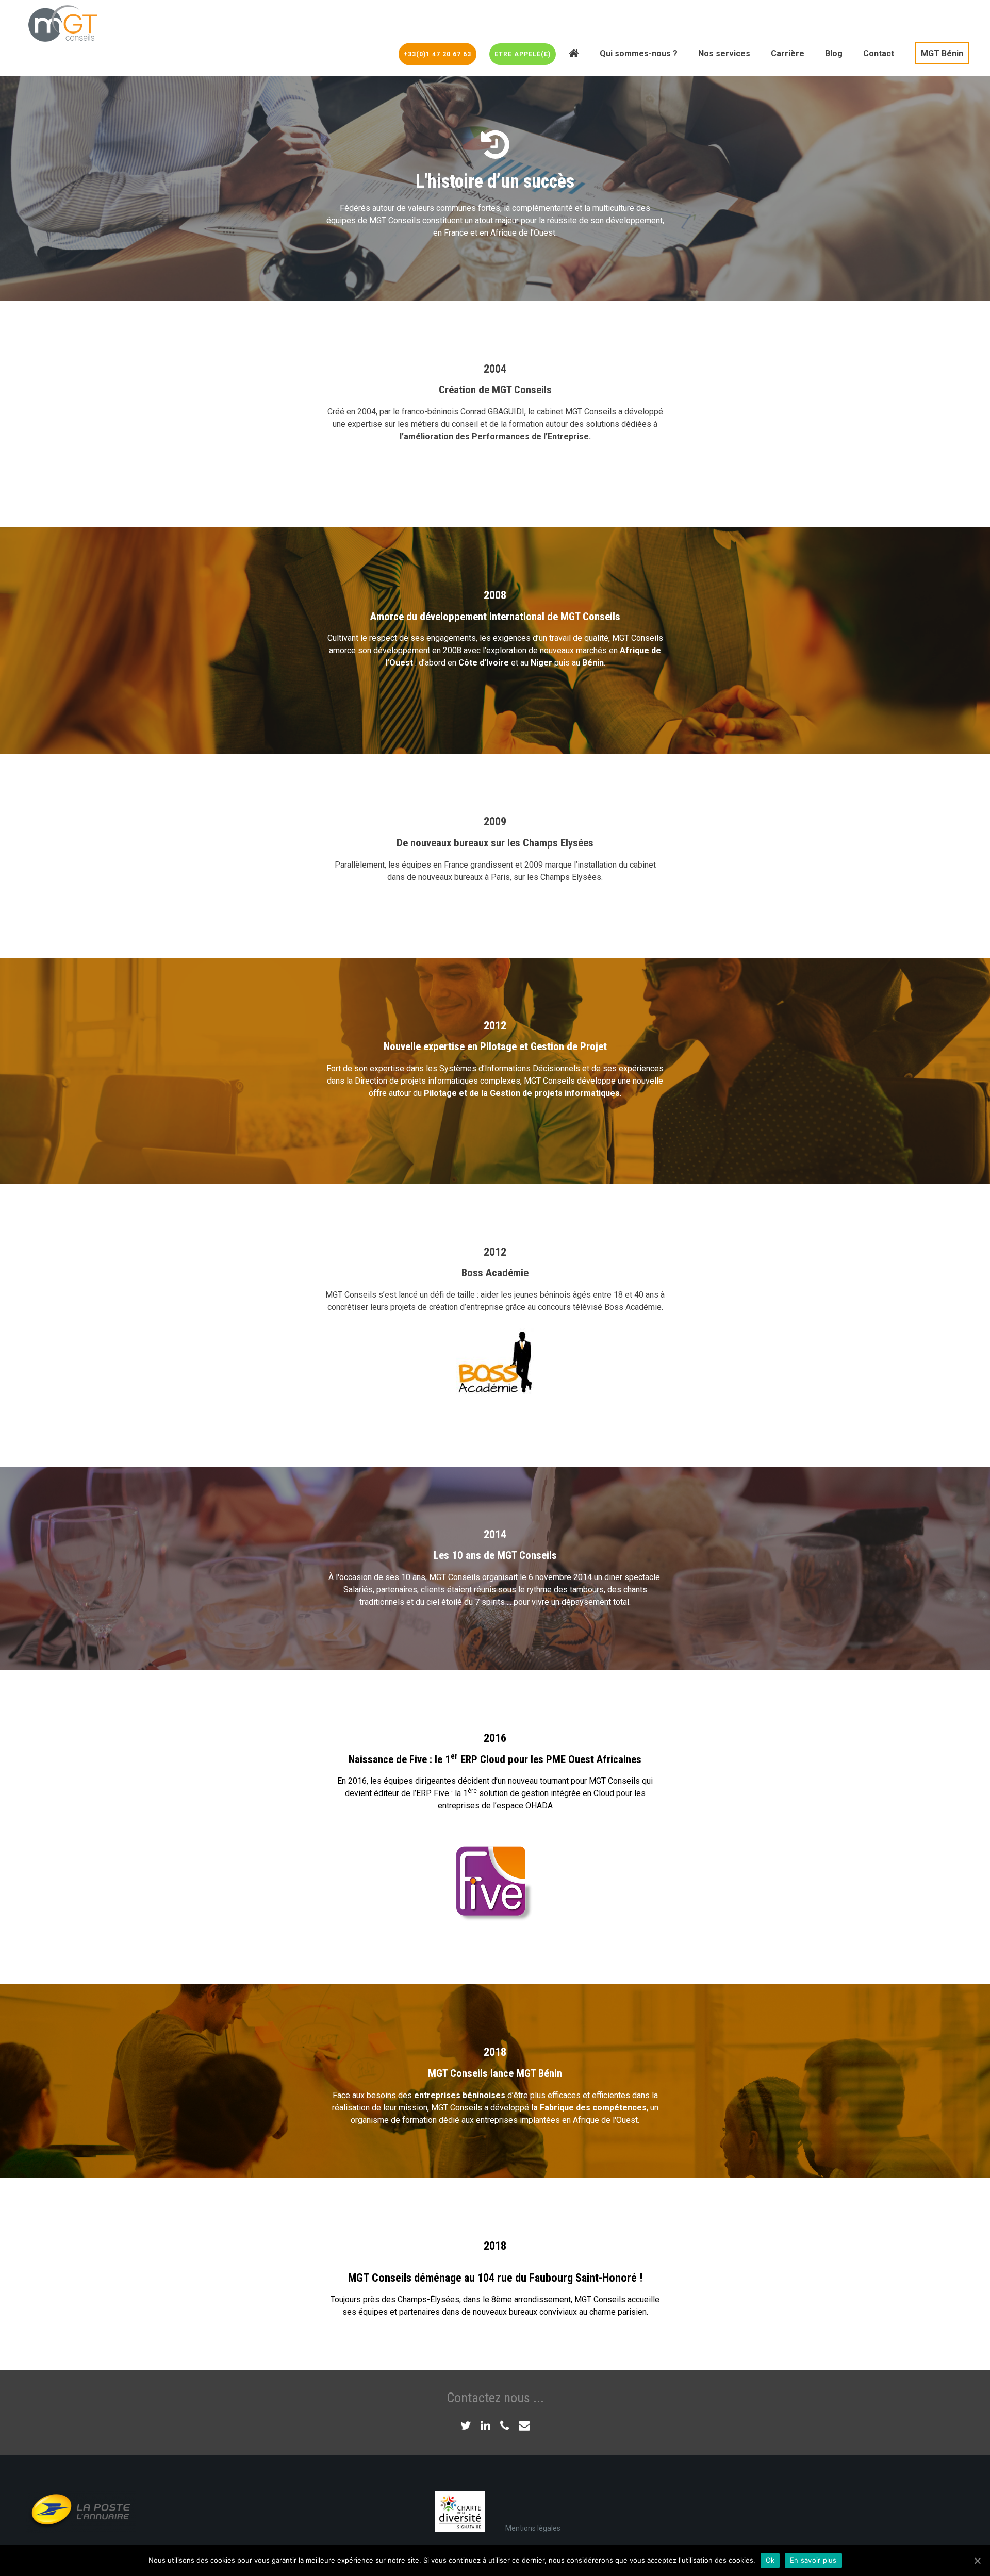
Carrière (788, 53)
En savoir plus (813, 2560)
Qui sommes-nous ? (639, 53)
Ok (770, 2560)
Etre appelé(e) (523, 54)
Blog (834, 53)
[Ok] (977, 2561)
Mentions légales (533, 2528)
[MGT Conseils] (62, 23)
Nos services (724, 53)
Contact (879, 53)
